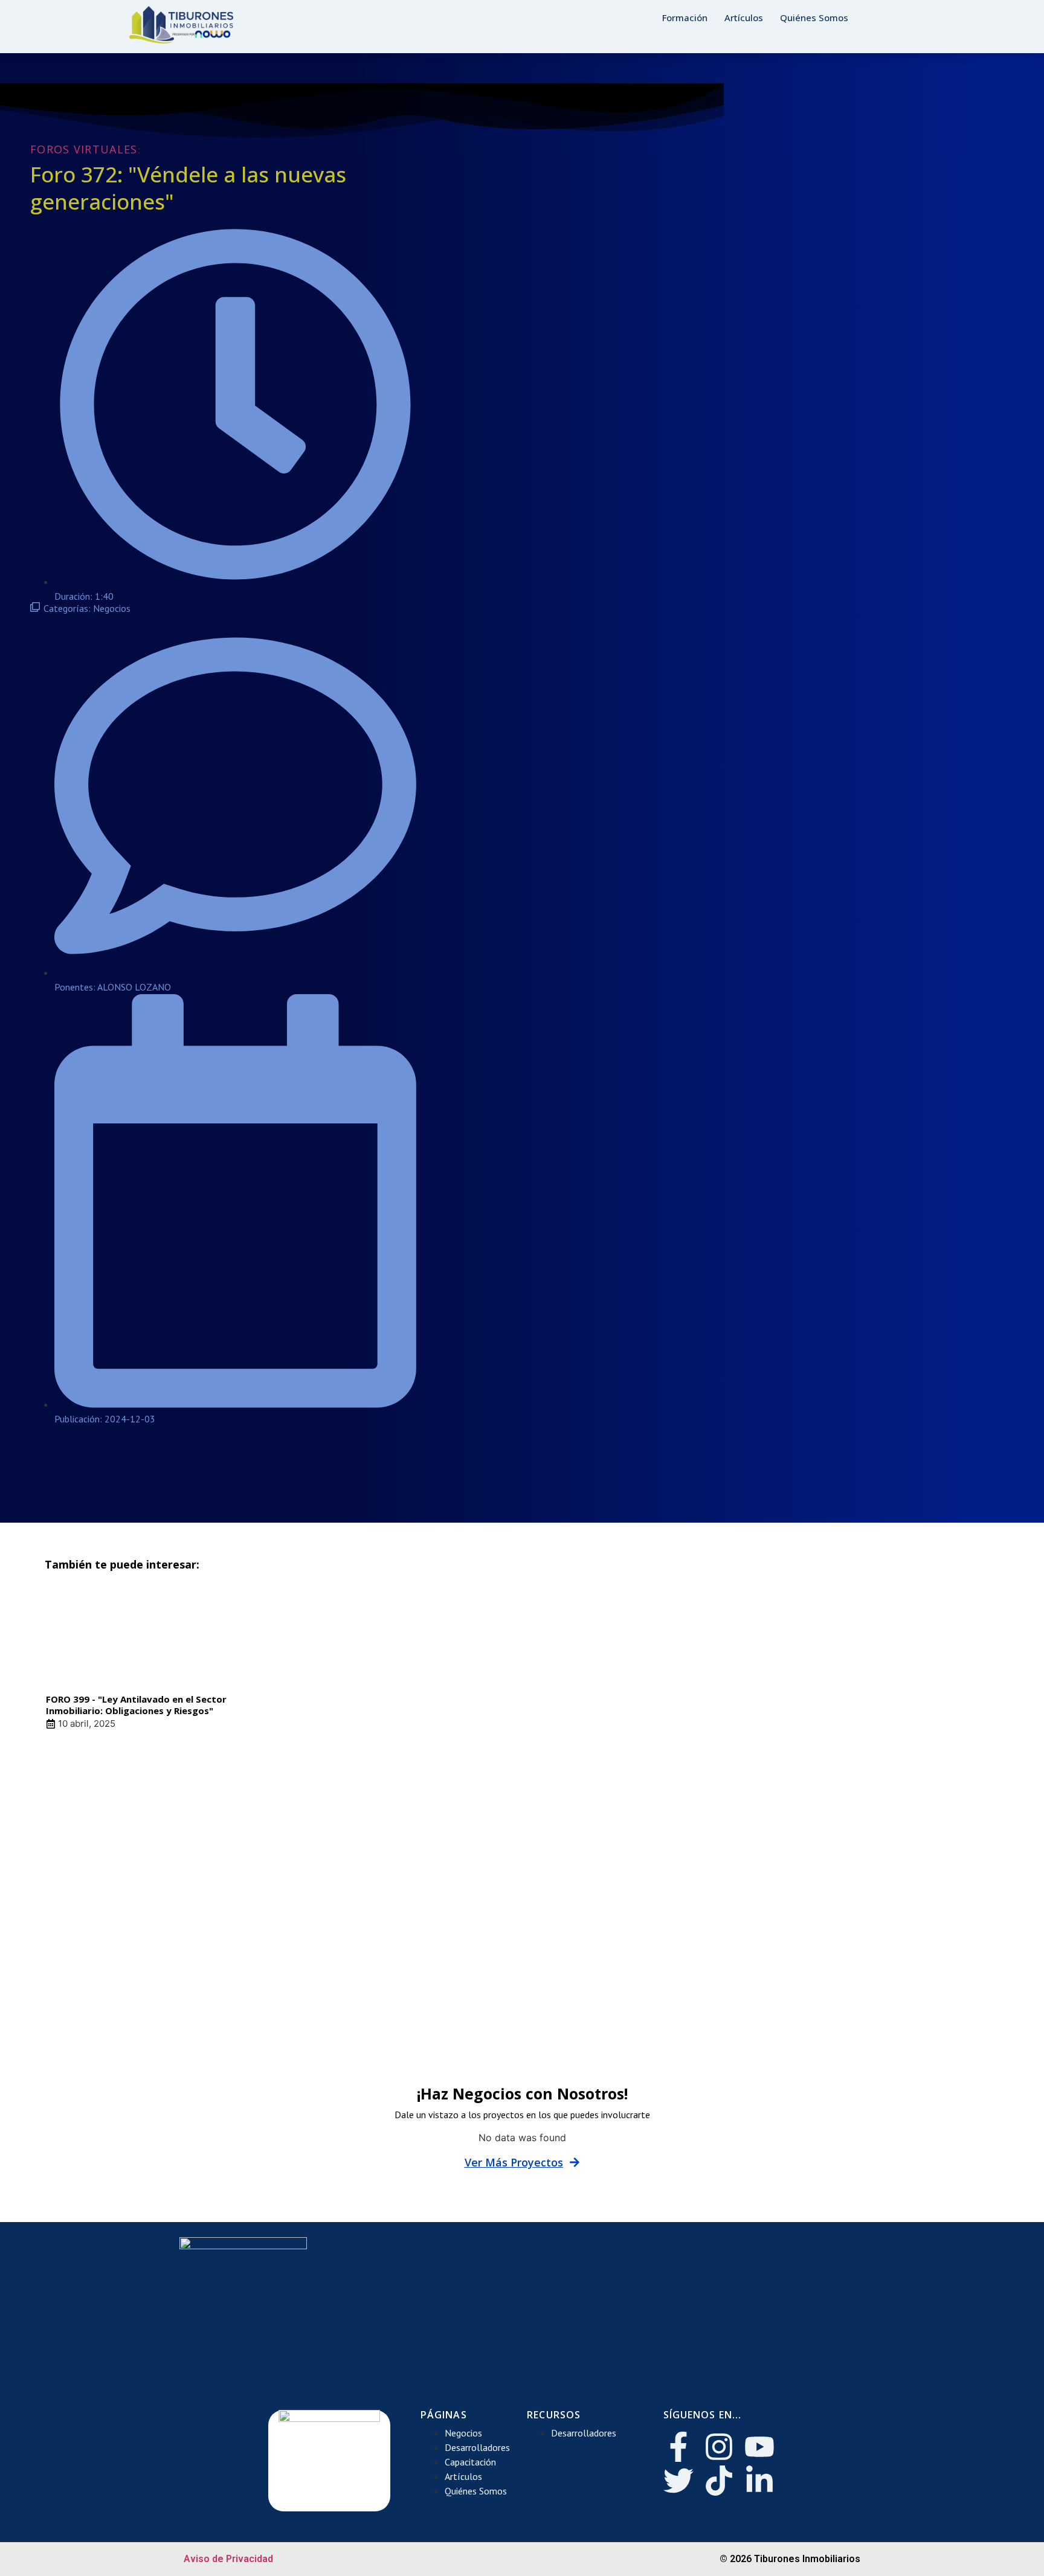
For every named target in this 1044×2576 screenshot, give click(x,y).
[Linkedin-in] (759, 2481)
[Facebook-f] (678, 2447)
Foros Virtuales (84, 149)
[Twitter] (678, 2481)
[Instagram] (719, 2447)
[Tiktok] (719, 2481)
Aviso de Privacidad (228, 2559)
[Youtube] (759, 2447)
